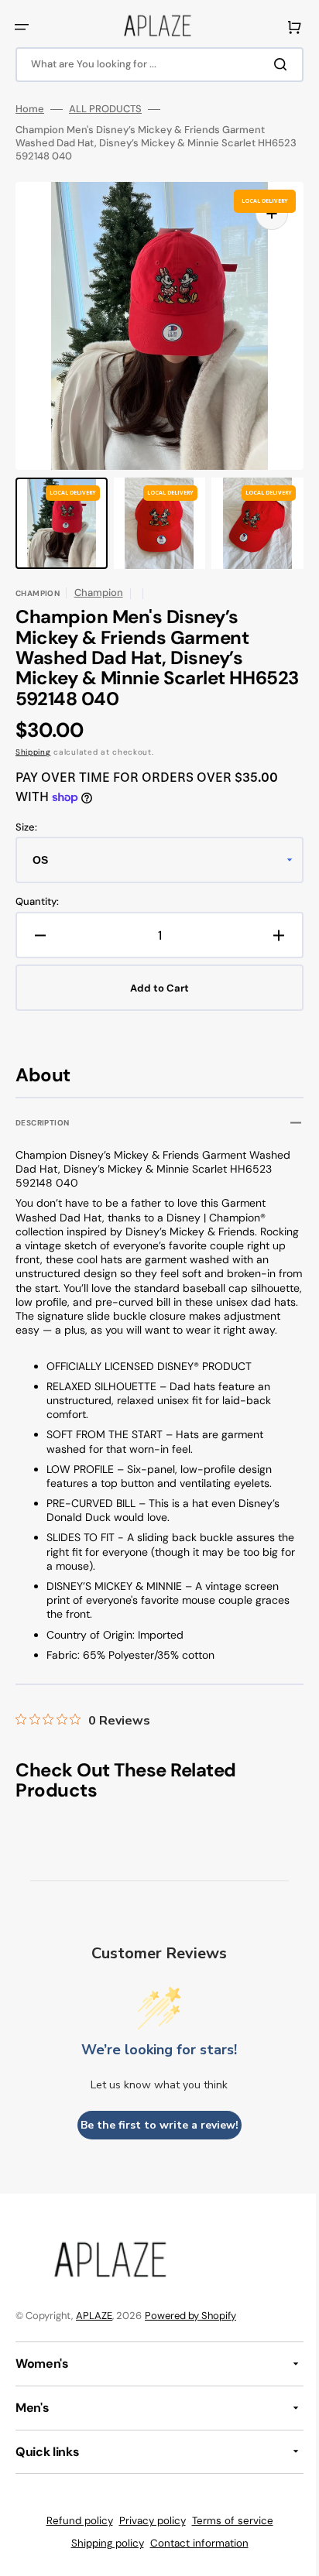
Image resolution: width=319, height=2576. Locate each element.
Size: (26, 827)
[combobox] (154, 65)
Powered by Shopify (190, 2329)
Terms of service (226, 2535)
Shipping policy (101, 2557)
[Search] (272, 64)
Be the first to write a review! (153, 2139)
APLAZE (94, 2329)
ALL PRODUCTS (105, 109)
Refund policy (74, 2535)
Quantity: (37, 902)
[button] (22, 27)
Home (30, 109)
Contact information (193, 2557)
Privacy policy (146, 2535)
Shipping (33, 752)
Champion (99, 593)
